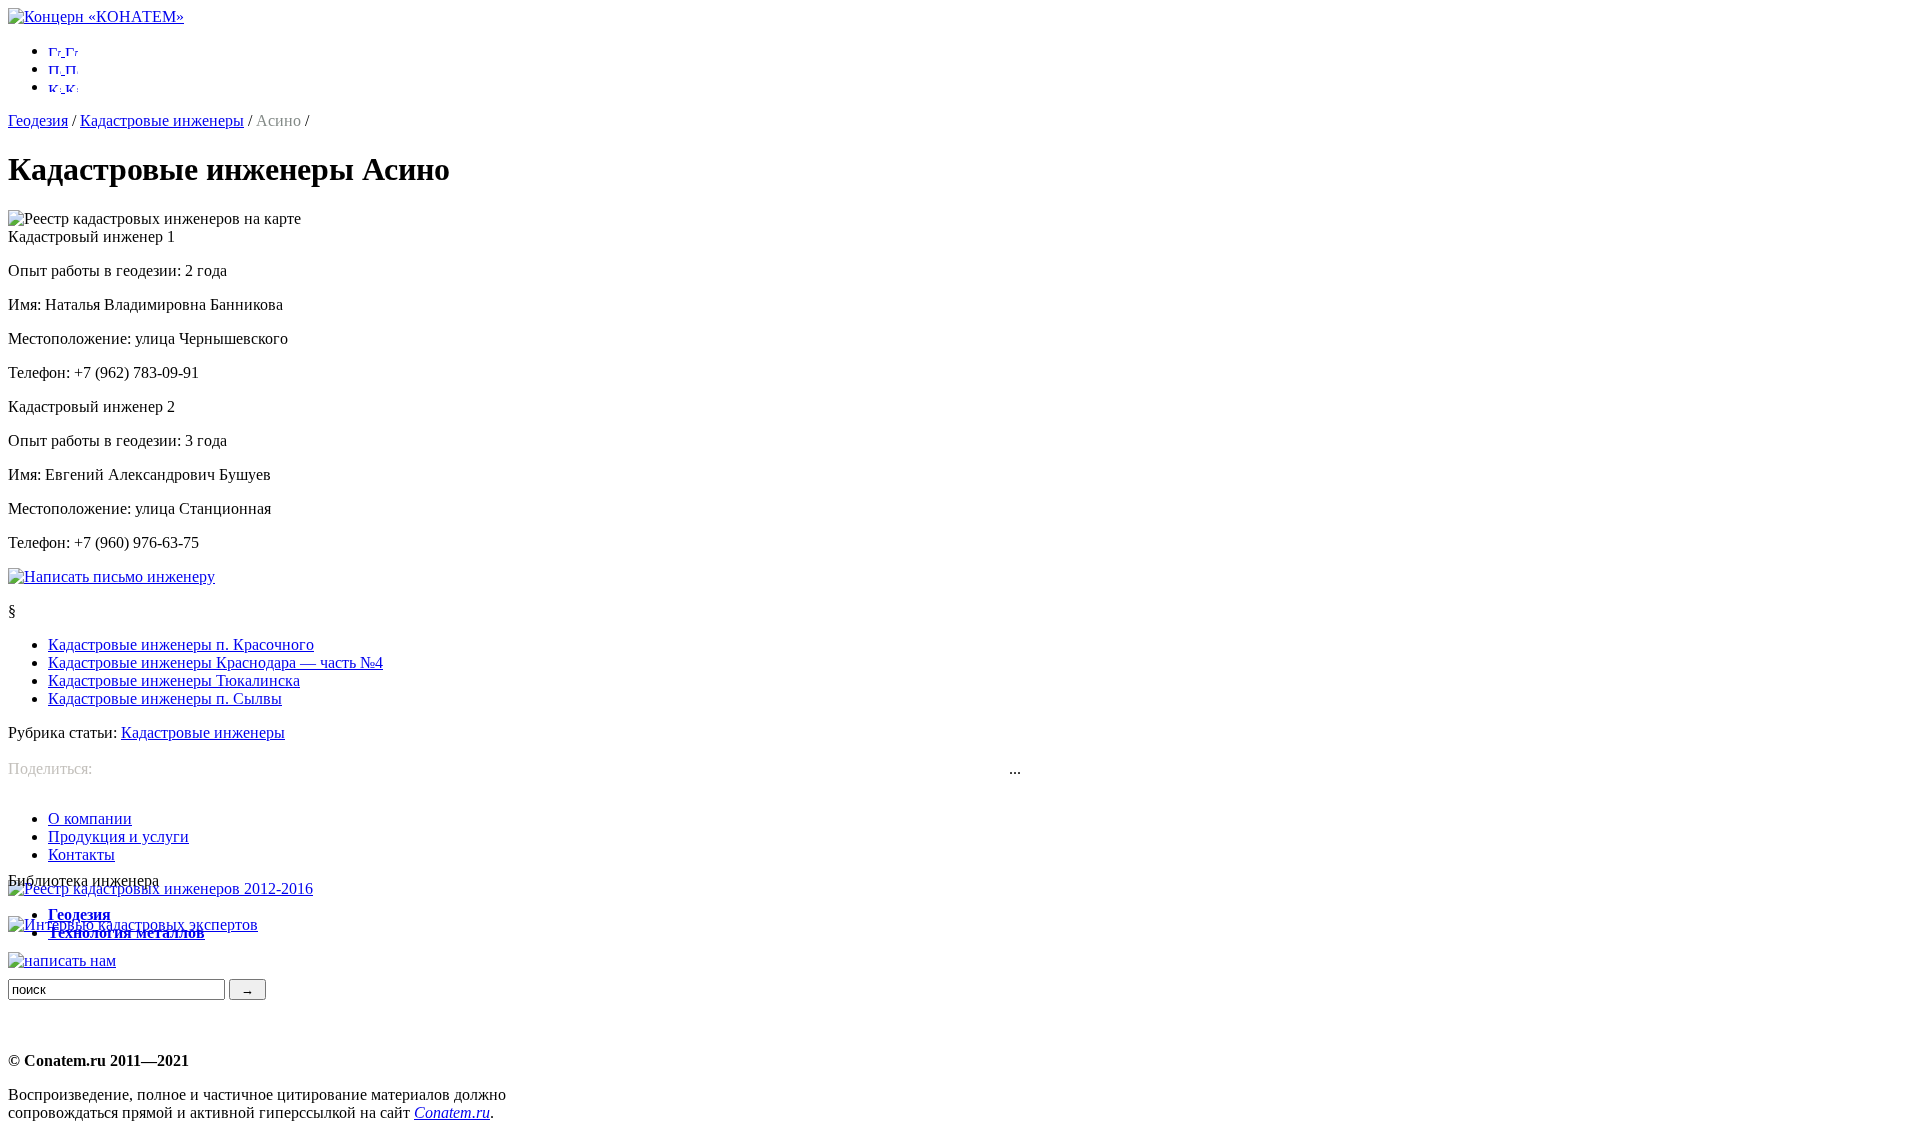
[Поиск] (63, 68)
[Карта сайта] (63, 86)
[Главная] (96, 16)
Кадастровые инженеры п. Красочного (181, 644)
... (1015, 768)
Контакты (81, 854)
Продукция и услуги (118, 836)
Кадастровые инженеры (162, 120)
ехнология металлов (126, 932)
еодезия (79, 914)
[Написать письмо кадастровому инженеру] (111, 576)
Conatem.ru (452, 1112)
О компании (90, 818)
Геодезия (38, 120)
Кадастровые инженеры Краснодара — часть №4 (215, 662)
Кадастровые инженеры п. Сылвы (165, 698)
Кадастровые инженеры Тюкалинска (174, 680)
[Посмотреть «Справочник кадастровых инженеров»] (160, 888)
